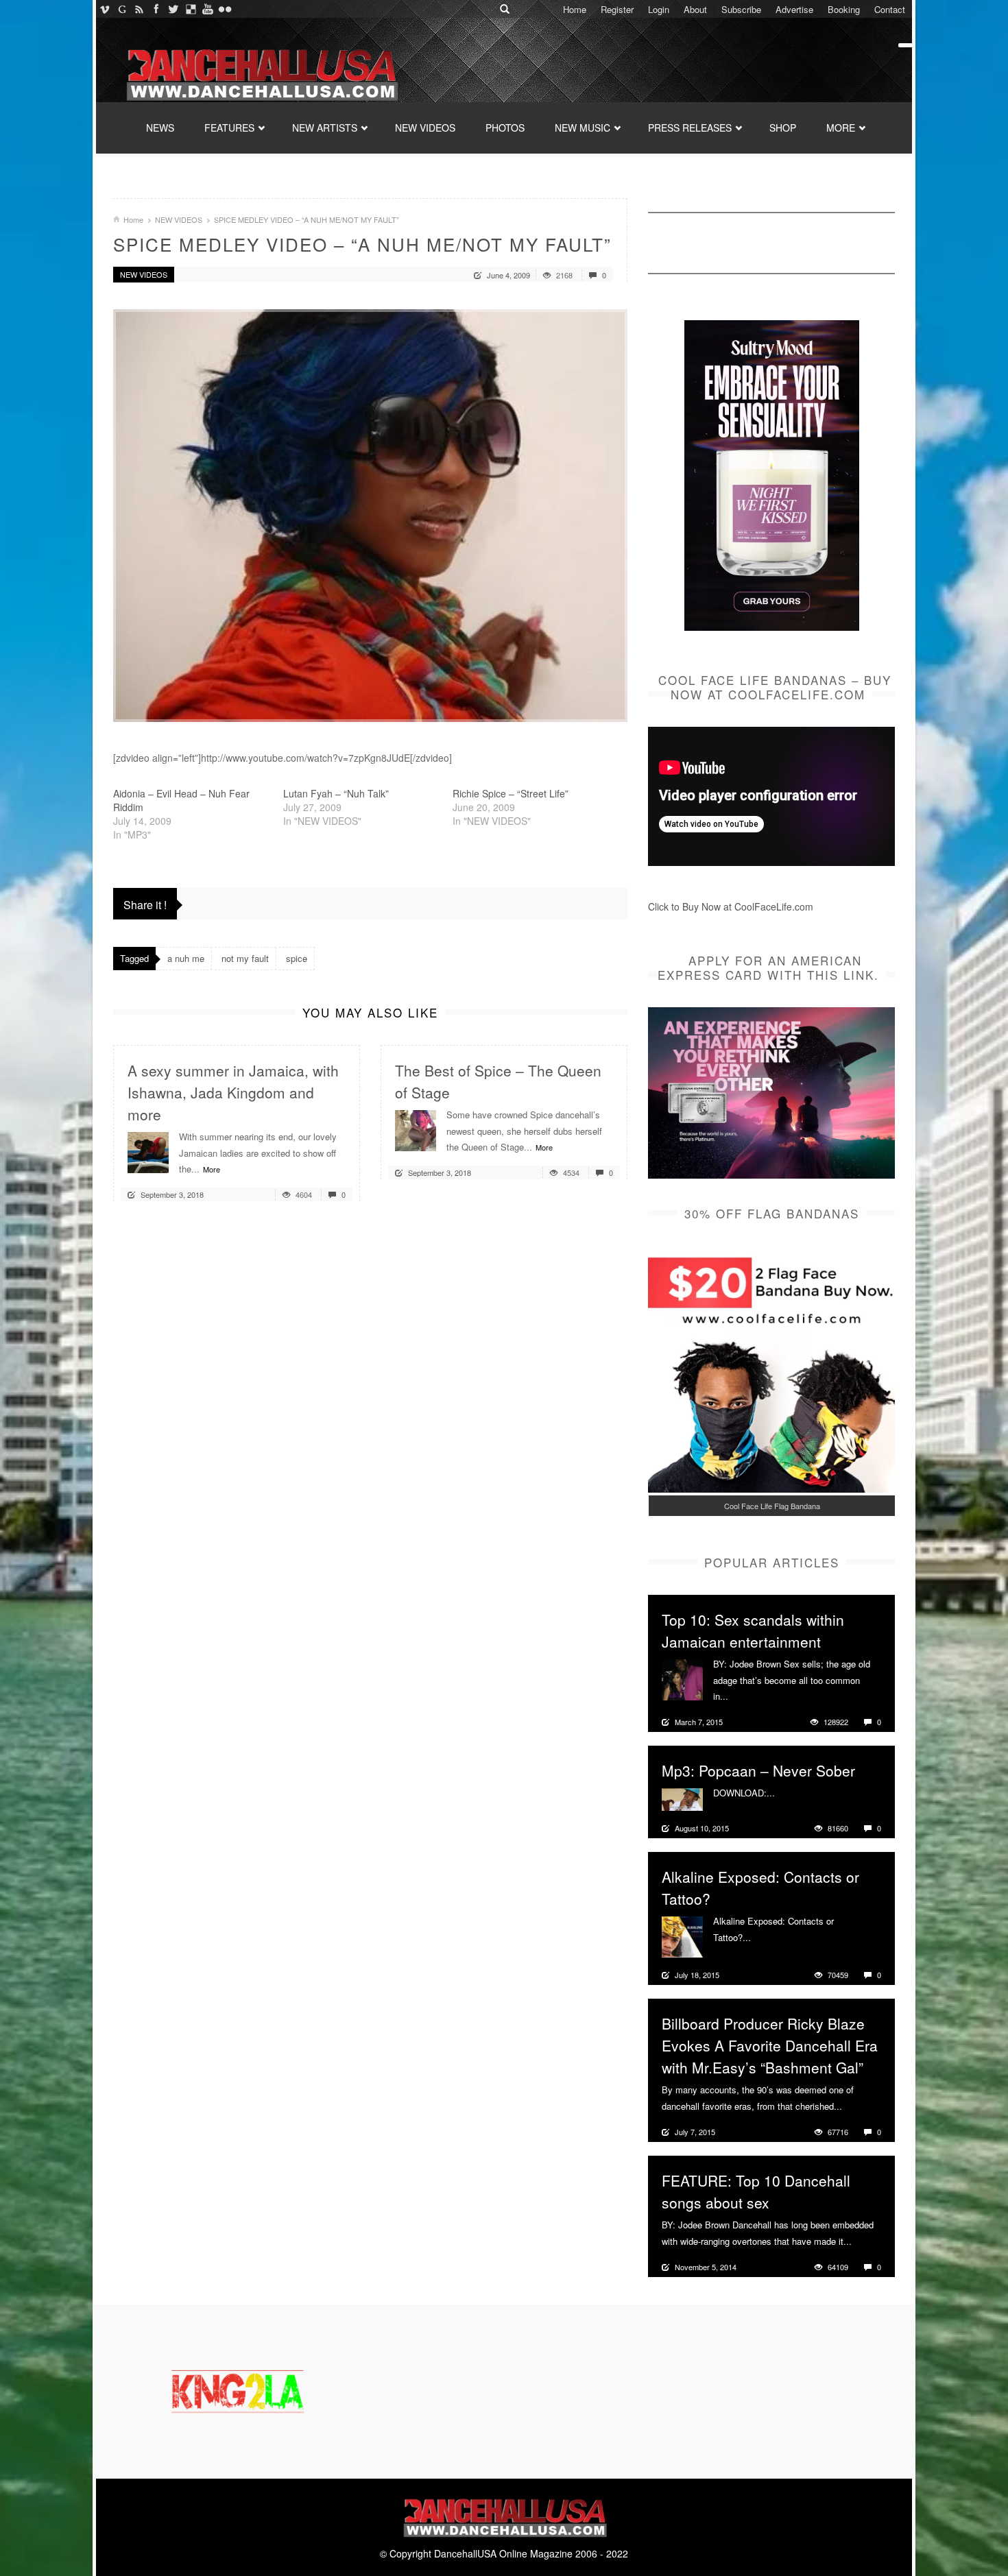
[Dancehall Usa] (261, 72)
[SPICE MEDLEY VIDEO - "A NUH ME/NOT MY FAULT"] (370, 516)
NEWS (160, 128)
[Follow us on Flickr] (225, 9)
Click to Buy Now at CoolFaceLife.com (731, 906)
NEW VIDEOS (425, 128)
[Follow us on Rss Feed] (139, 9)
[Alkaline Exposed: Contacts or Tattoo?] (682, 1936)
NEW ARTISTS (325, 128)
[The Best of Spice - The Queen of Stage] (416, 1129)
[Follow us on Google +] (122, 9)
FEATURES (229, 128)
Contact (890, 9)
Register (617, 9)
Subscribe (741, 9)
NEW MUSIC (583, 128)
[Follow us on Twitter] (173, 9)
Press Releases (690, 128)
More (212, 1169)
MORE (841, 128)
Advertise (794, 9)
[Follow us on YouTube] (207, 9)
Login (659, 9)
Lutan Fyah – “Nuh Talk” (336, 793)
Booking (844, 9)
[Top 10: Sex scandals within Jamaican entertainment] (682, 1678)
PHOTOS (505, 128)
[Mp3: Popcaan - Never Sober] (682, 1798)
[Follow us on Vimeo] (105, 9)
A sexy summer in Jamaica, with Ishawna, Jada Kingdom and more (233, 1092)
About (695, 9)
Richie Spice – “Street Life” (511, 793)
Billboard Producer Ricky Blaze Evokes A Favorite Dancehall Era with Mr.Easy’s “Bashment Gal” (770, 2045)
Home (575, 9)
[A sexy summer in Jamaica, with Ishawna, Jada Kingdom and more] (148, 1151)
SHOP (783, 128)
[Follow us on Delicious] (190, 9)
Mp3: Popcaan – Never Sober (758, 1770)
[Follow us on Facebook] (156, 9)
